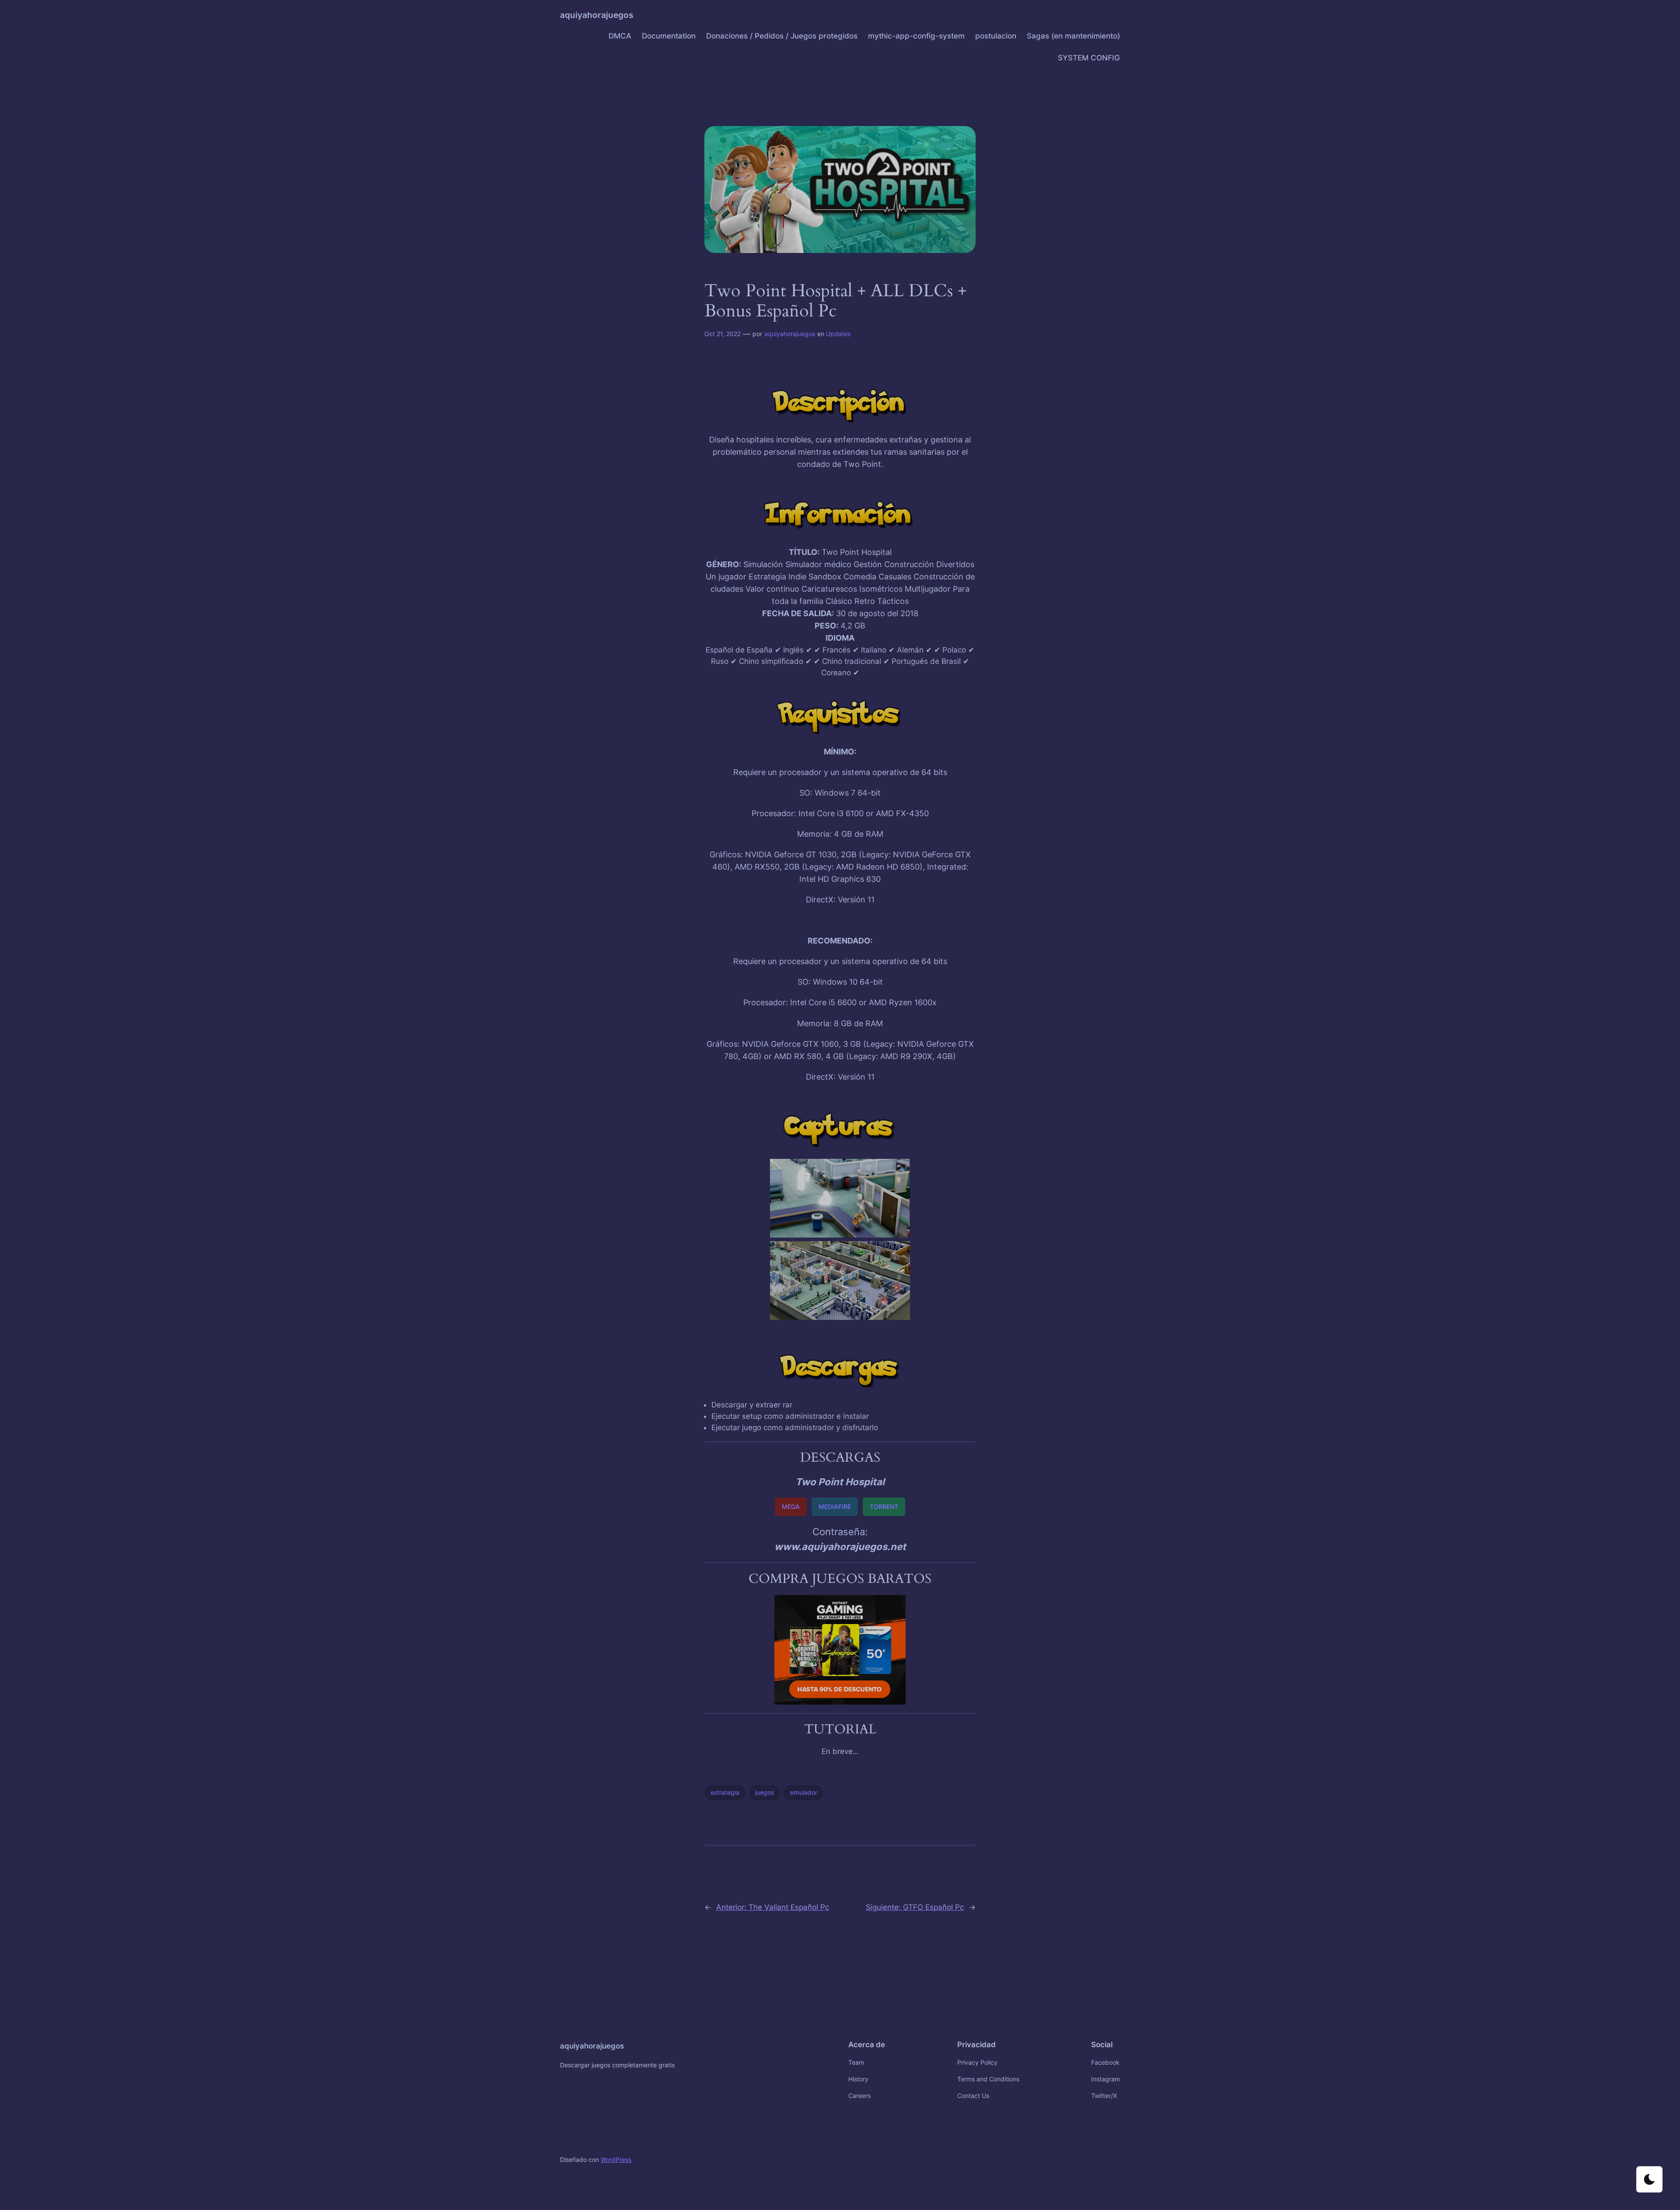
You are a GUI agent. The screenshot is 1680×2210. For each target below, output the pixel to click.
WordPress (616, 2159)
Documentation (669, 36)
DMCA (620, 36)
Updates (838, 334)
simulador (803, 1792)
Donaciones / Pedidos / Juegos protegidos (782, 36)
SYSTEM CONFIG (1089, 58)
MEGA (791, 1507)
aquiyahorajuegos (597, 15)
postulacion (996, 36)
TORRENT (884, 1507)
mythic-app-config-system (916, 36)
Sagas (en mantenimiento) (1073, 36)
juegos (765, 1792)
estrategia (725, 1792)
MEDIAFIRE (835, 1507)
